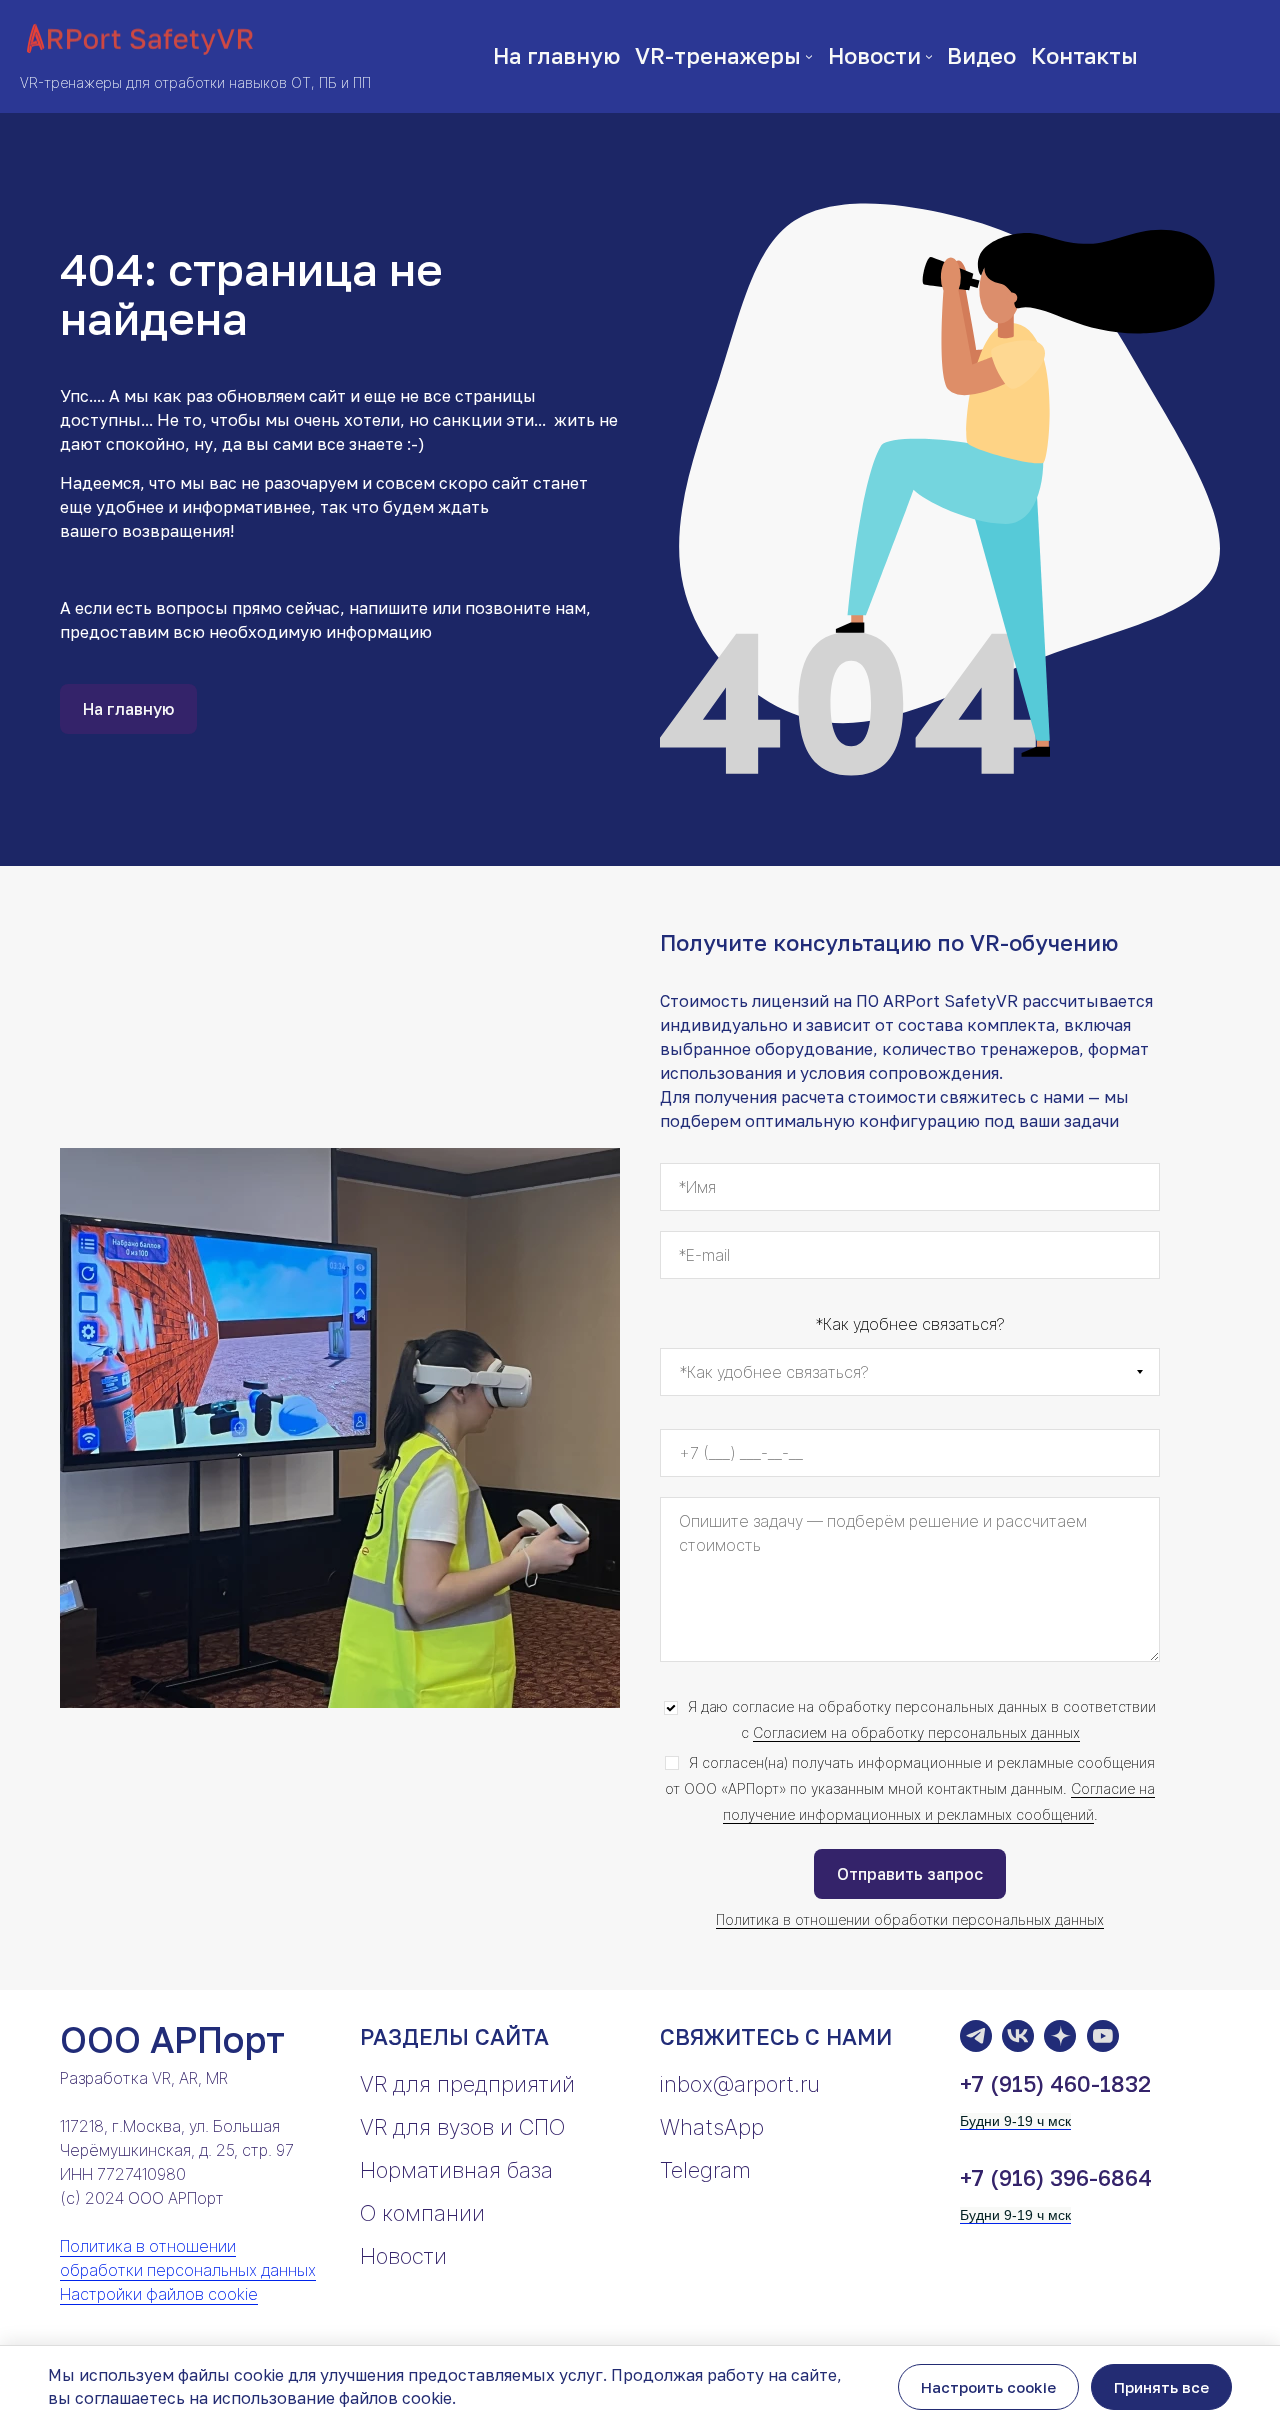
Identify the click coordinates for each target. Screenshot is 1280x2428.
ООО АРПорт (172, 2039)
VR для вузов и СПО (462, 2127)
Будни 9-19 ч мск (1015, 2121)
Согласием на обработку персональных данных (916, 1732)
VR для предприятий (467, 2084)
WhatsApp (712, 2127)
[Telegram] (976, 2036)
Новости (403, 2256)
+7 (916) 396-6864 (1056, 2177)
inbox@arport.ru (740, 2084)
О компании (422, 2213)
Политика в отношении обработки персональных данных (910, 1919)
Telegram (705, 2170)
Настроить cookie (988, 2387)
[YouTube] (1103, 2036)
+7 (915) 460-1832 (1055, 2083)
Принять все (1161, 2387)
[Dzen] (1060, 2036)
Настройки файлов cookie (159, 2294)
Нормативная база (456, 2170)
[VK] (1018, 2036)
